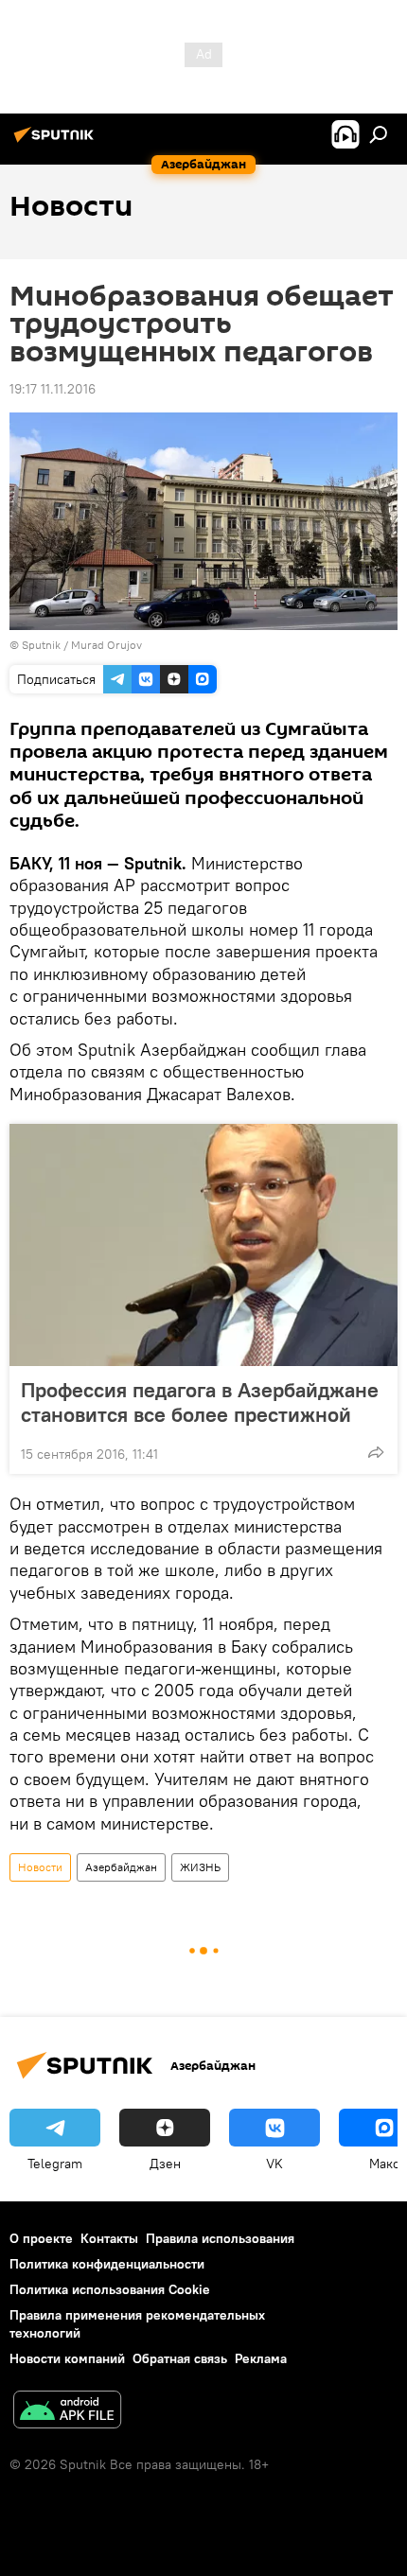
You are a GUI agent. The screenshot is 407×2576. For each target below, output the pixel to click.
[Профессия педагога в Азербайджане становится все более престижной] (203, 1245)
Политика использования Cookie (110, 2289)
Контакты (109, 2238)
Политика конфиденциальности (107, 2264)
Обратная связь (180, 2358)
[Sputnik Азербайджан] (57, 142)
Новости (40, 1867)
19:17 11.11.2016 (53, 389)
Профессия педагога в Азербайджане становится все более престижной (200, 1402)
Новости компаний (67, 2358)
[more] (376, 1452)
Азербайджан (121, 1867)
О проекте (41, 2238)
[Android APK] (67, 2412)
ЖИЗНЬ (200, 1867)
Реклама (261, 2358)
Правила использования (220, 2238)
